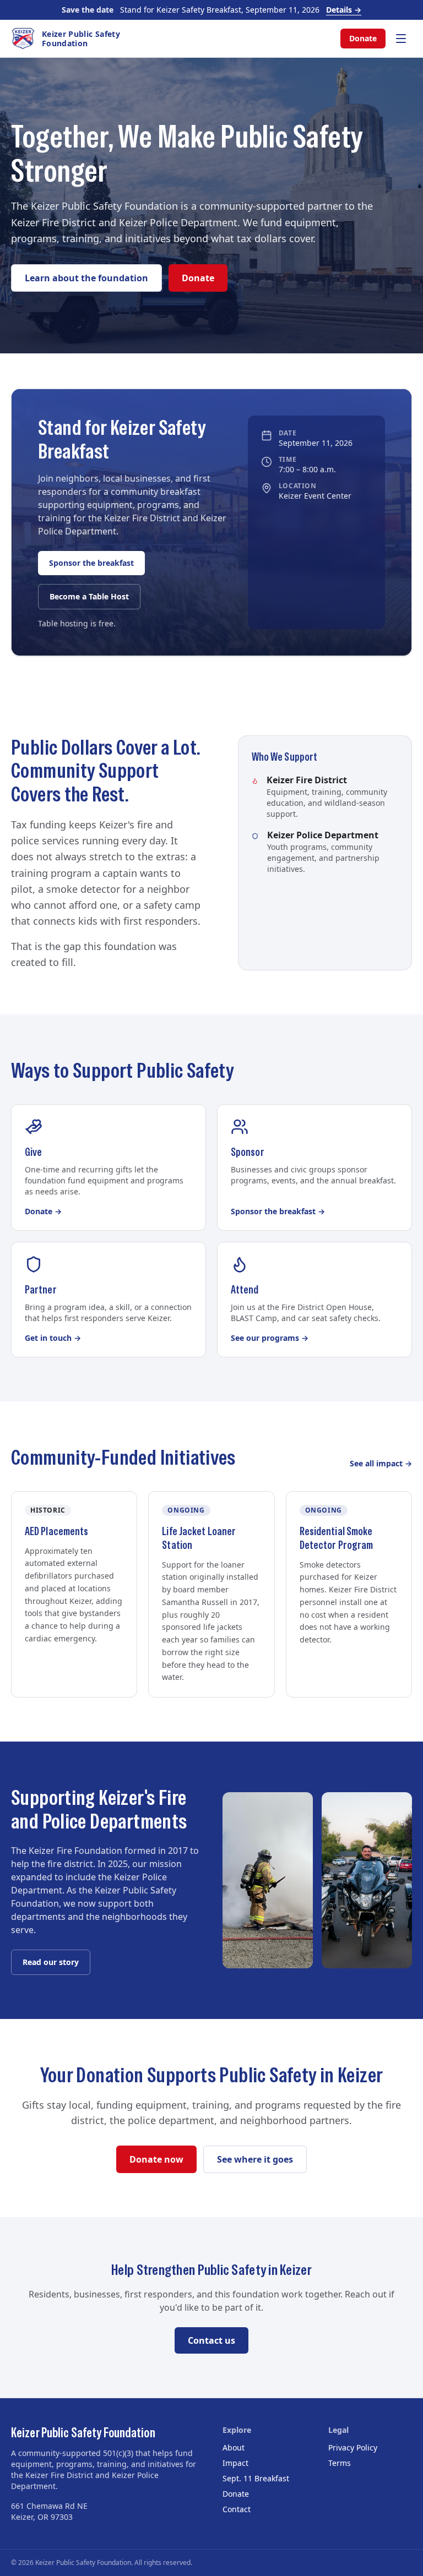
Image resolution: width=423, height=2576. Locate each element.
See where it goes (255, 2159)
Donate (363, 38)
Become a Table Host (89, 596)
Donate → (43, 1211)
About (234, 2447)
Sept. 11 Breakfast (256, 2478)
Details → (344, 10)
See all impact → (381, 1463)
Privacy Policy (353, 2447)
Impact (235, 2463)
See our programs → (270, 1338)
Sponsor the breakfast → (278, 1211)
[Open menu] (401, 39)
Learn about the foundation (86, 278)
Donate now (156, 2159)
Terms (340, 2463)
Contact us (211, 2340)
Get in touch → (53, 1338)
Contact (237, 2509)
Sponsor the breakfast (91, 563)
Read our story (51, 1962)
